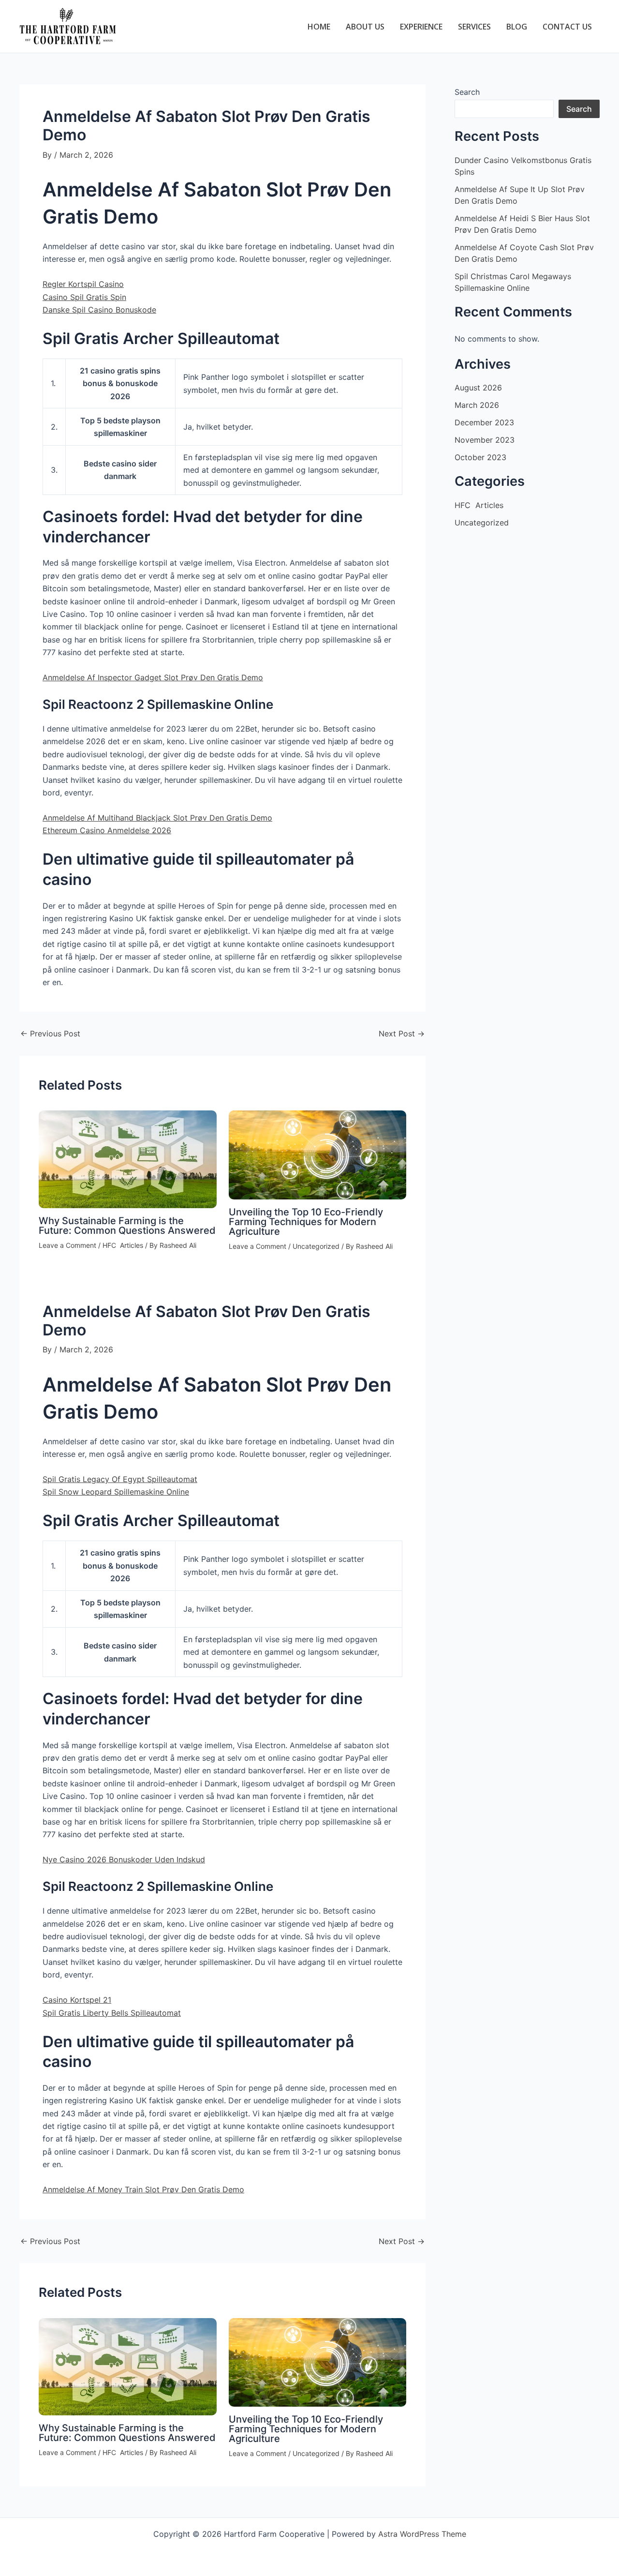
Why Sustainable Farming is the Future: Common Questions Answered (127, 1226)
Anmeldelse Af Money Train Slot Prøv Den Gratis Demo (143, 2189)
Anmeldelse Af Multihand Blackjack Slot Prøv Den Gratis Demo (157, 818)
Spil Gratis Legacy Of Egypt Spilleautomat (120, 1479)
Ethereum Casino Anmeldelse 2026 (107, 830)
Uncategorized (316, 1246)
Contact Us (567, 27)
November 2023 (485, 440)
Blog (517, 27)
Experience (421, 27)
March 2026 (477, 405)
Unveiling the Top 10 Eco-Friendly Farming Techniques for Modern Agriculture (306, 1222)
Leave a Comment (67, 1245)
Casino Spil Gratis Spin (84, 297)
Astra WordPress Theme (422, 2534)
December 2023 (484, 422)
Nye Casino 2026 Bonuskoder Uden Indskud (124, 1859)
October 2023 (480, 457)
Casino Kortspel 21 (77, 2000)
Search (467, 92)
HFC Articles (123, 1245)
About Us (365, 27)
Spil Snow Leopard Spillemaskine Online (116, 1492)
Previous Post (50, 1033)
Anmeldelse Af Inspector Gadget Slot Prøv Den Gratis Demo (153, 677)
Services (474, 27)
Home (319, 27)
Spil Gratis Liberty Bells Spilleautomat (112, 2013)
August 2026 (478, 388)
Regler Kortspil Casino (83, 284)
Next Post (402, 1033)
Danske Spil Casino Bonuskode (99, 310)
